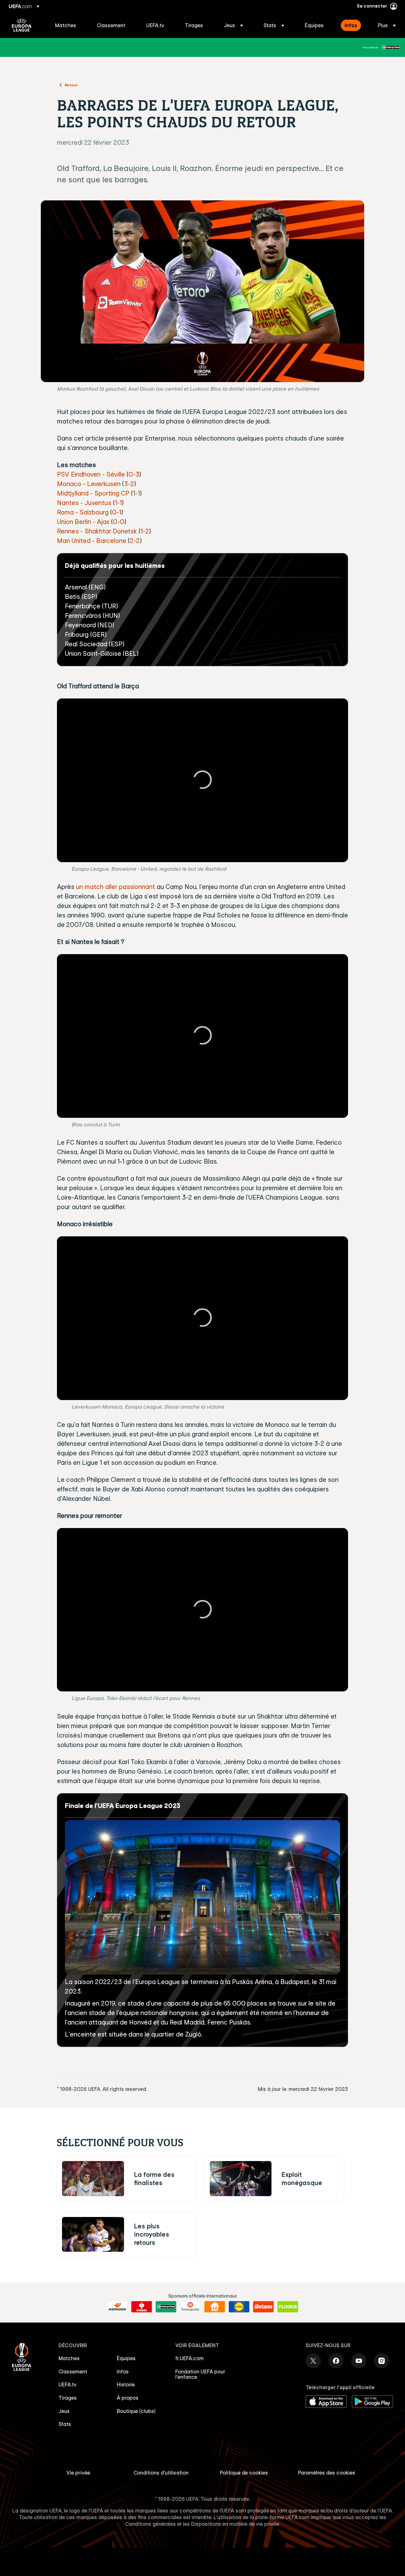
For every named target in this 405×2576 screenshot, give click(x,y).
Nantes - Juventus (84, 503)
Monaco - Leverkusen (89, 484)
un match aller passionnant (115, 887)
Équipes (126, 2358)
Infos (123, 2372)
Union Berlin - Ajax (83, 522)
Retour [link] (71, 85)
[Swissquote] (190, 2307)
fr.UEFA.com (190, 2358)
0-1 (117, 512)
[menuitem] (68, 25)
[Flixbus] (288, 2307)
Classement (73, 2372)
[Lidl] (239, 2307)
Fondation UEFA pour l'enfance (200, 2374)
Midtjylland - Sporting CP (93, 493)
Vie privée (78, 2473)
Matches (69, 2358)
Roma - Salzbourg (83, 512)
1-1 (136, 493)
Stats (65, 2424)
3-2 (129, 484)
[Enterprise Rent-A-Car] (391, 47)
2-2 (135, 541)
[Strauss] (142, 2307)
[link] (66, 25)
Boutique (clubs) (136, 2411)
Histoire (126, 2384)
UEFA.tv (68, 2384)
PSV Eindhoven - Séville (91, 474)
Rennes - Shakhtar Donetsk (97, 531)
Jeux (64, 2411)
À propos (128, 2398)
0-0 (119, 522)
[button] (234, 25)
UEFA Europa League (22, 25)
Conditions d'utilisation (161, 2473)
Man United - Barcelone (92, 541)
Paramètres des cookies (327, 2473)
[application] (202, 780)
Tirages (68, 2398)
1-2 (145, 531)
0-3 (134, 474)
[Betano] (263, 2307)
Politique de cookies (244, 2473)
